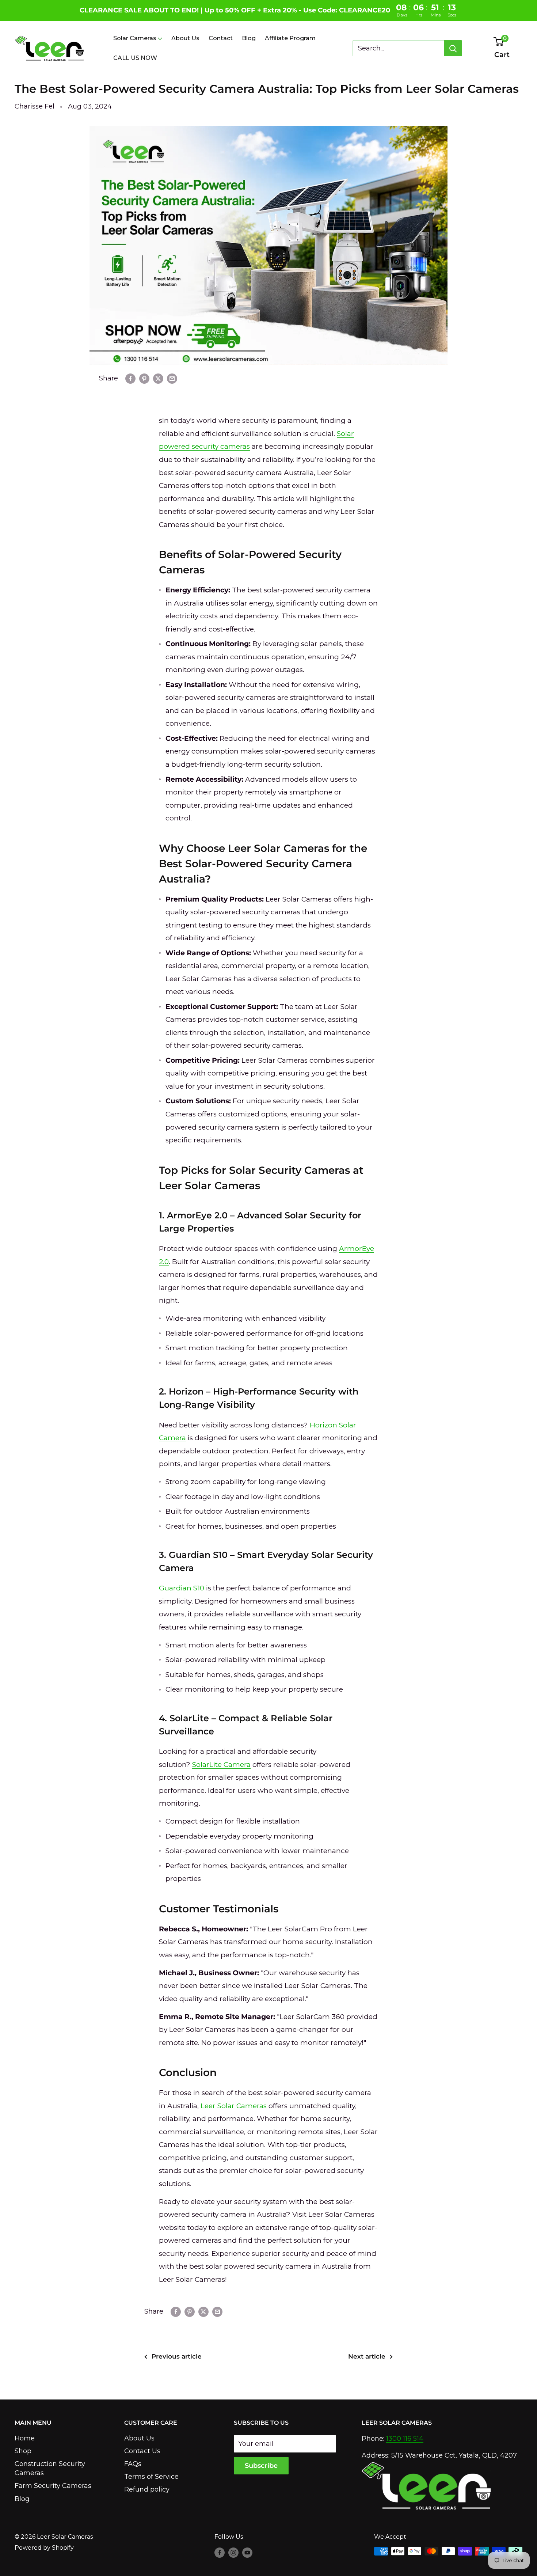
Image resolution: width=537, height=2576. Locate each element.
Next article (367, 2356)
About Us (185, 38)
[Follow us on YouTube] (247, 2552)
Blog (249, 38)
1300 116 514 (405, 2439)
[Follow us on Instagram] (233, 2552)
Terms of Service (151, 2477)
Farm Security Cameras (53, 2486)
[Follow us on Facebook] (220, 2552)
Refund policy (147, 2489)
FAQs (133, 2464)
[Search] (453, 48)
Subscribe (261, 2466)
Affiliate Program (290, 38)
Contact (221, 38)
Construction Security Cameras (50, 2468)
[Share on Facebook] (130, 379)
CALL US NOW (135, 58)
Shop (23, 2451)
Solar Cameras (135, 38)
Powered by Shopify (44, 2548)
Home (25, 2438)
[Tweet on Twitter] (158, 379)
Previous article (177, 2356)
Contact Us (142, 2451)
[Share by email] (172, 379)
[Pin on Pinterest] (144, 379)
